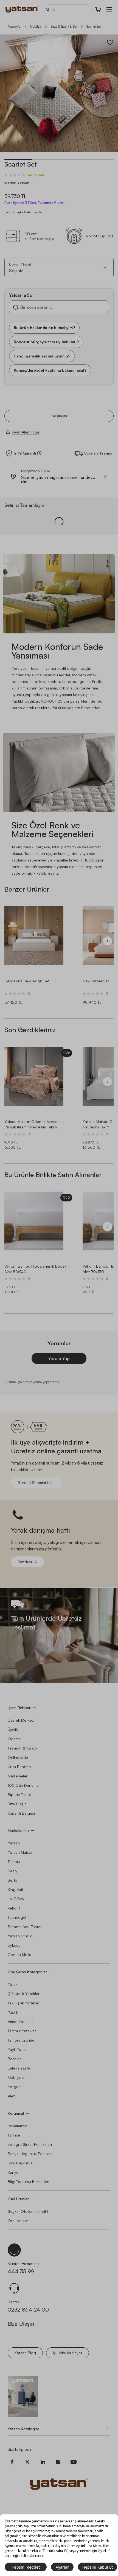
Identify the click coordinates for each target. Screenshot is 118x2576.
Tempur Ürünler (21, 2040)
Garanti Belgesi (21, 1813)
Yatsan (14, 1843)
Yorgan (14, 2087)
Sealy (12, 1871)
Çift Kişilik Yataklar (24, 1994)
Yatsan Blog (25, 2353)
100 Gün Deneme (23, 1785)
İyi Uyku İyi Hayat (68, 2353)
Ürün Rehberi (19, 1767)
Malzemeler (18, 1776)
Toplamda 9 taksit (51, 203)
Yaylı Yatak (17, 2049)
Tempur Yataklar (22, 2031)
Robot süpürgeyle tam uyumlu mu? (46, 341)
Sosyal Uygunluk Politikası (30, 2154)
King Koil (15, 1889)
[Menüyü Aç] (109, 9)
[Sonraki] (108, 941)
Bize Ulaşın (17, 1804)
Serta (12, 1880)
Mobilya (36, 26)
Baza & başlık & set (64, 26)
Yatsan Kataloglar (23, 2429)
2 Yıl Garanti (25, 453)
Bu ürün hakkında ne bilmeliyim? (44, 327)
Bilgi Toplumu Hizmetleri (28, 2181)
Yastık (13, 2012)
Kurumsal (16, 2113)
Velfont (14, 1908)
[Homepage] (22, 9)
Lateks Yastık (19, 2068)
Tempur (14, 1862)
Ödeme (14, 1739)
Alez (11, 2096)
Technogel (17, 1917)
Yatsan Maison (21, 1852)
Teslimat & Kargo (22, 1748)
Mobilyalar (17, 2077)
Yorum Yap (59, 1358)
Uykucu (14, 1945)
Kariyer (14, 2172)
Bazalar (14, 2059)
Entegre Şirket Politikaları (30, 2144)
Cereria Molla (19, 1954)
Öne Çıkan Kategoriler (27, 1972)
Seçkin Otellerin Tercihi (28, 2211)
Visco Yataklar (20, 2021)
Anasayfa (14, 26)
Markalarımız (19, 1830)
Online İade (18, 1757)
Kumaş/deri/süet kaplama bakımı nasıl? (50, 370)
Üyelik (13, 1729)
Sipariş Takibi (19, 1795)
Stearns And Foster (25, 1927)
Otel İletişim (18, 2221)
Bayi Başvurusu (21, 2163)
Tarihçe (14, 2135)
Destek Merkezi (21, 1720)
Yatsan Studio (20, 1936)
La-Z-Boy (16, 1899)
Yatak (13, 1984)
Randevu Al (28, 1562)
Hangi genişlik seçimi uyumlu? (42, 356)
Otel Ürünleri (19, 2199)
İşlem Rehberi (19, 1708)
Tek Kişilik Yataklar (23, 2003)
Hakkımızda (18, 2126)
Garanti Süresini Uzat (36, 1482)
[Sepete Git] (98, 9)
